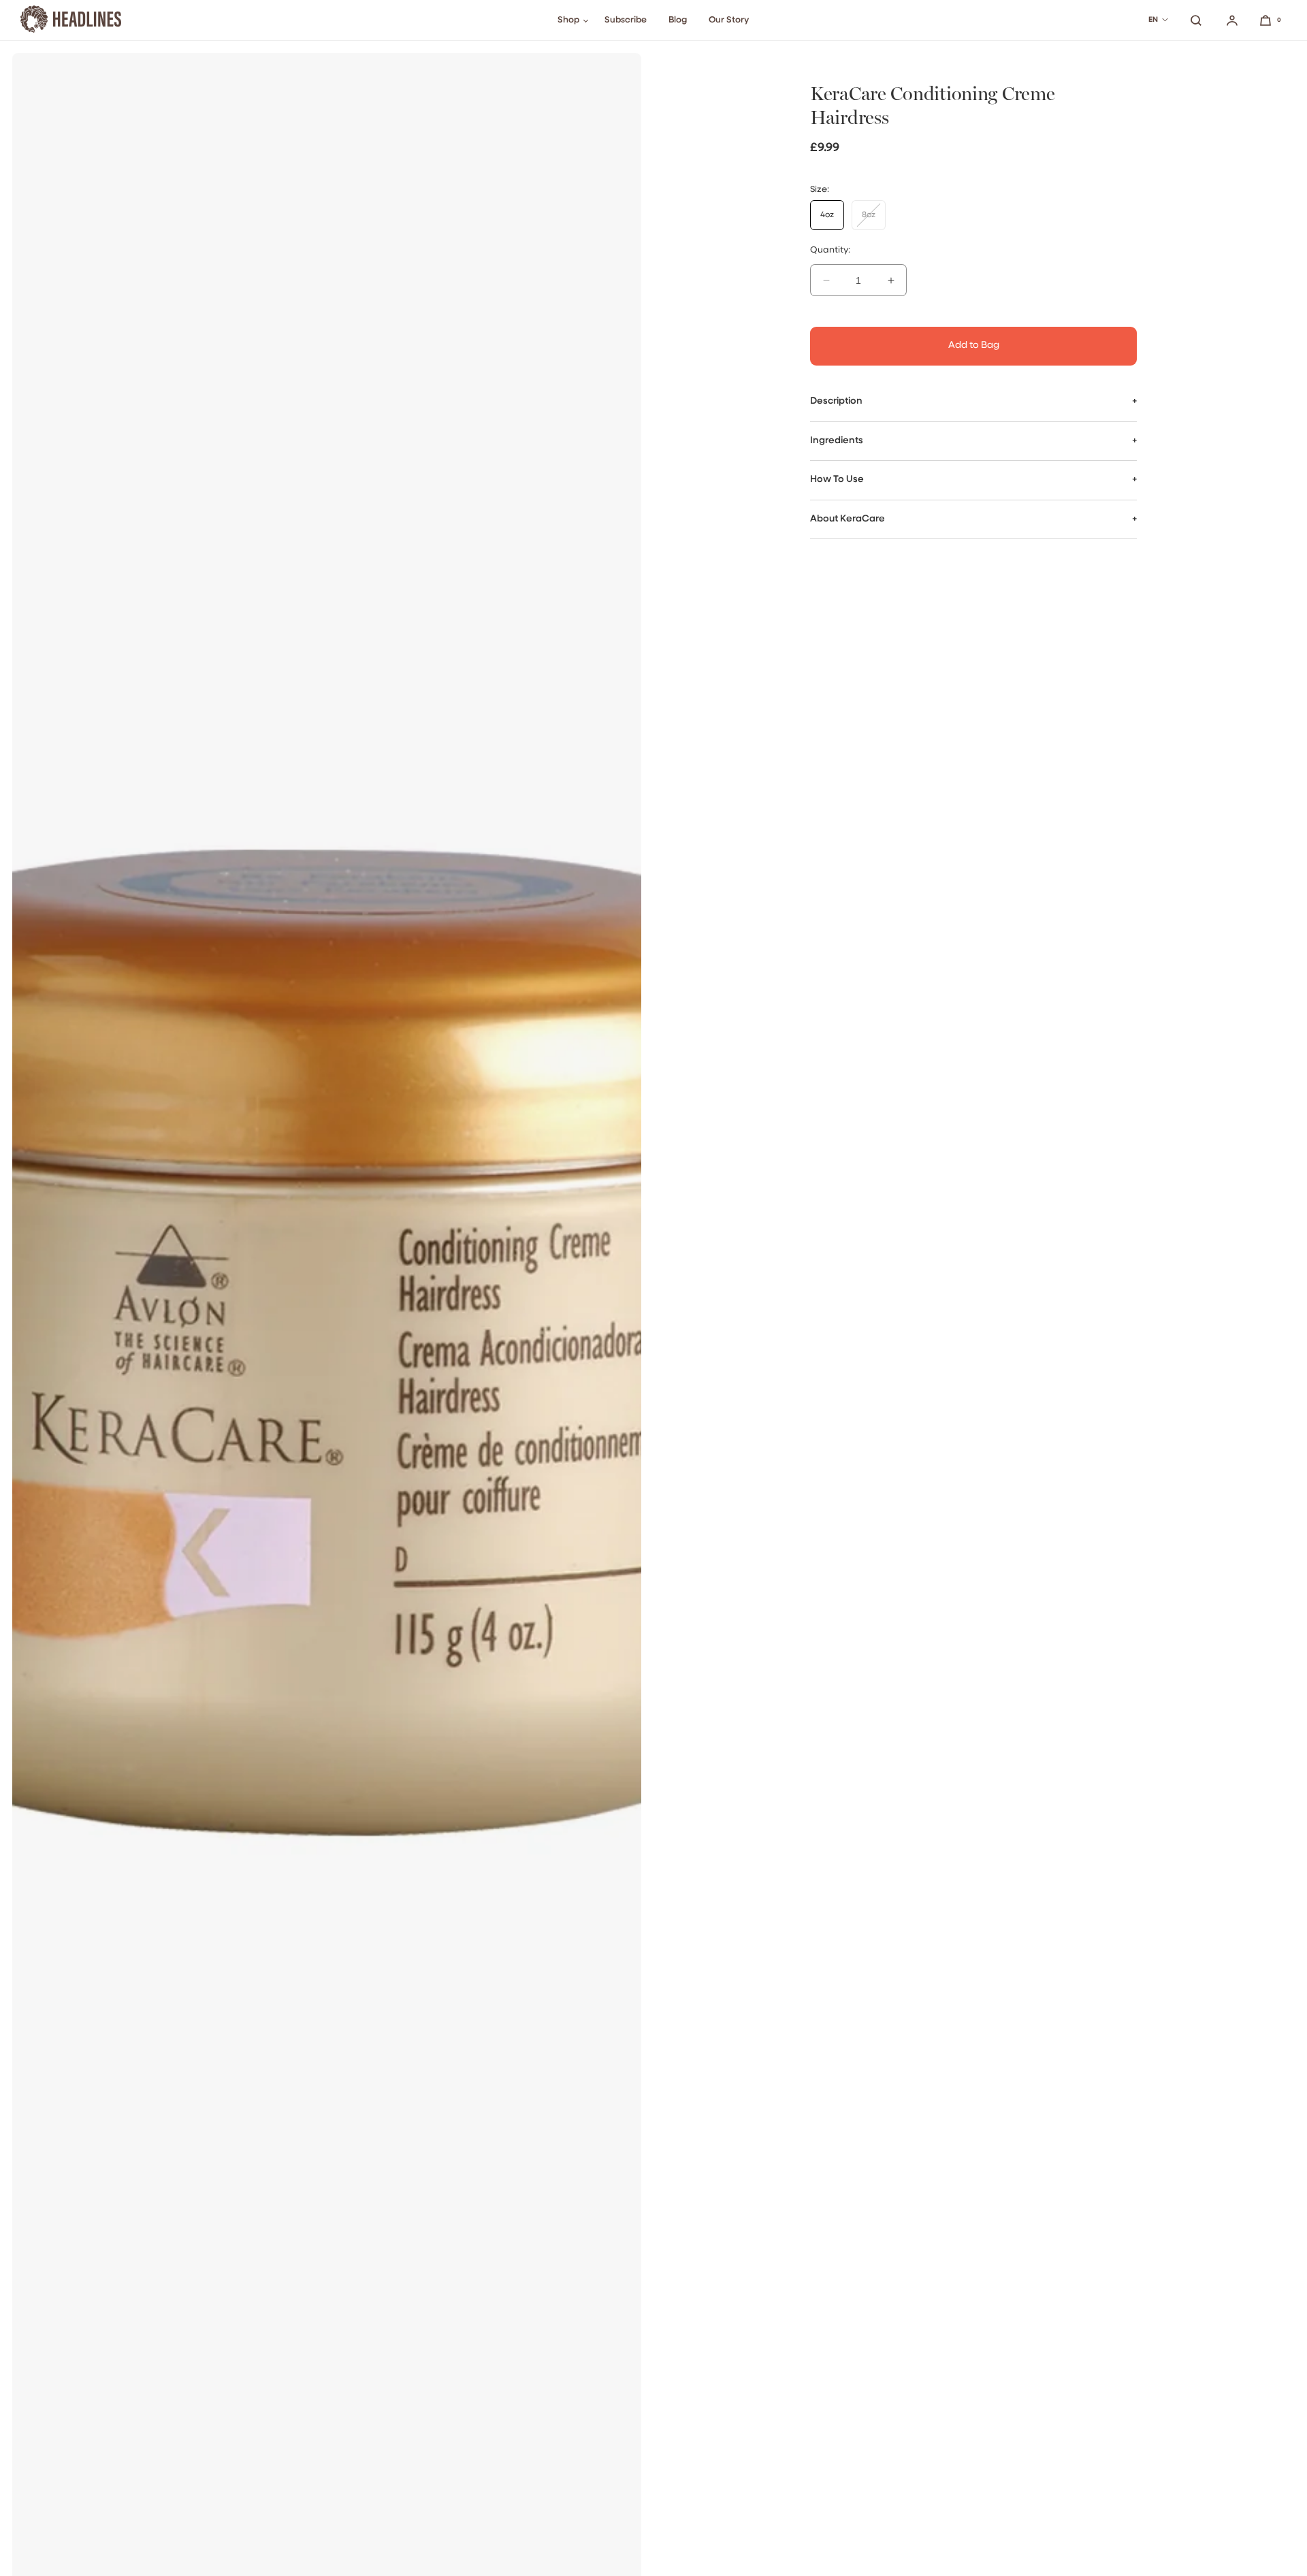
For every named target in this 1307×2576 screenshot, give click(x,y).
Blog (678, 20)
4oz (827, 215)
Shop (568, 20)
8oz (874, 220)
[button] (1196, 20)
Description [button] (836, 401)
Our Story (729, 20)
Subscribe (626, 20)
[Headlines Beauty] (71, 20)
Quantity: (830, 250)
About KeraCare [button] (848, 518)
